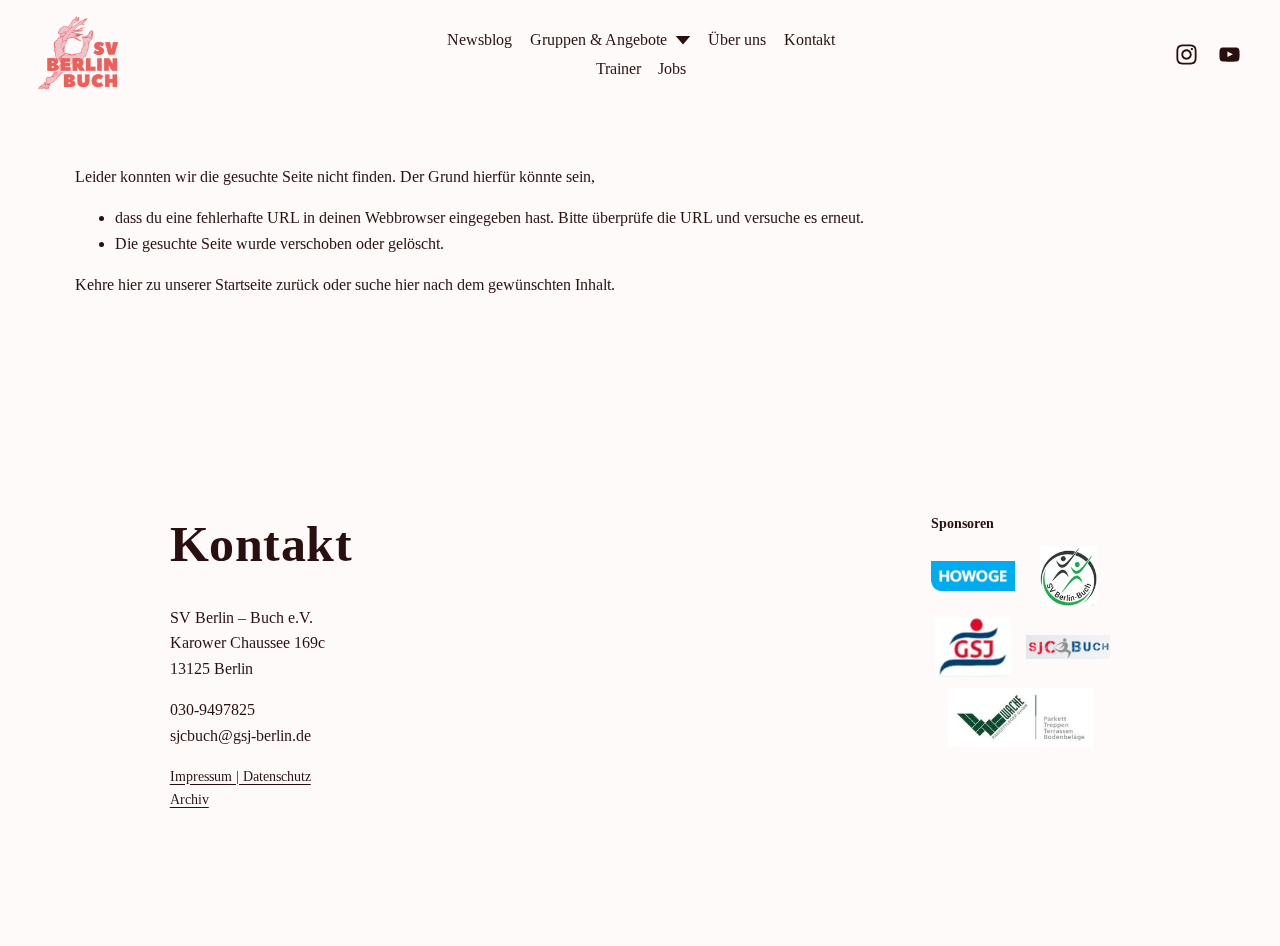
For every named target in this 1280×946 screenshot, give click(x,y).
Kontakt (809, 39)
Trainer (618, 68)
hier (130, 284)
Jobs (672, 68)
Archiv (189, 799)
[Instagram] (1186, 54)
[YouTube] (1229, 54)
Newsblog (479, 39)
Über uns (737, 39)
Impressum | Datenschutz (240, 776)
